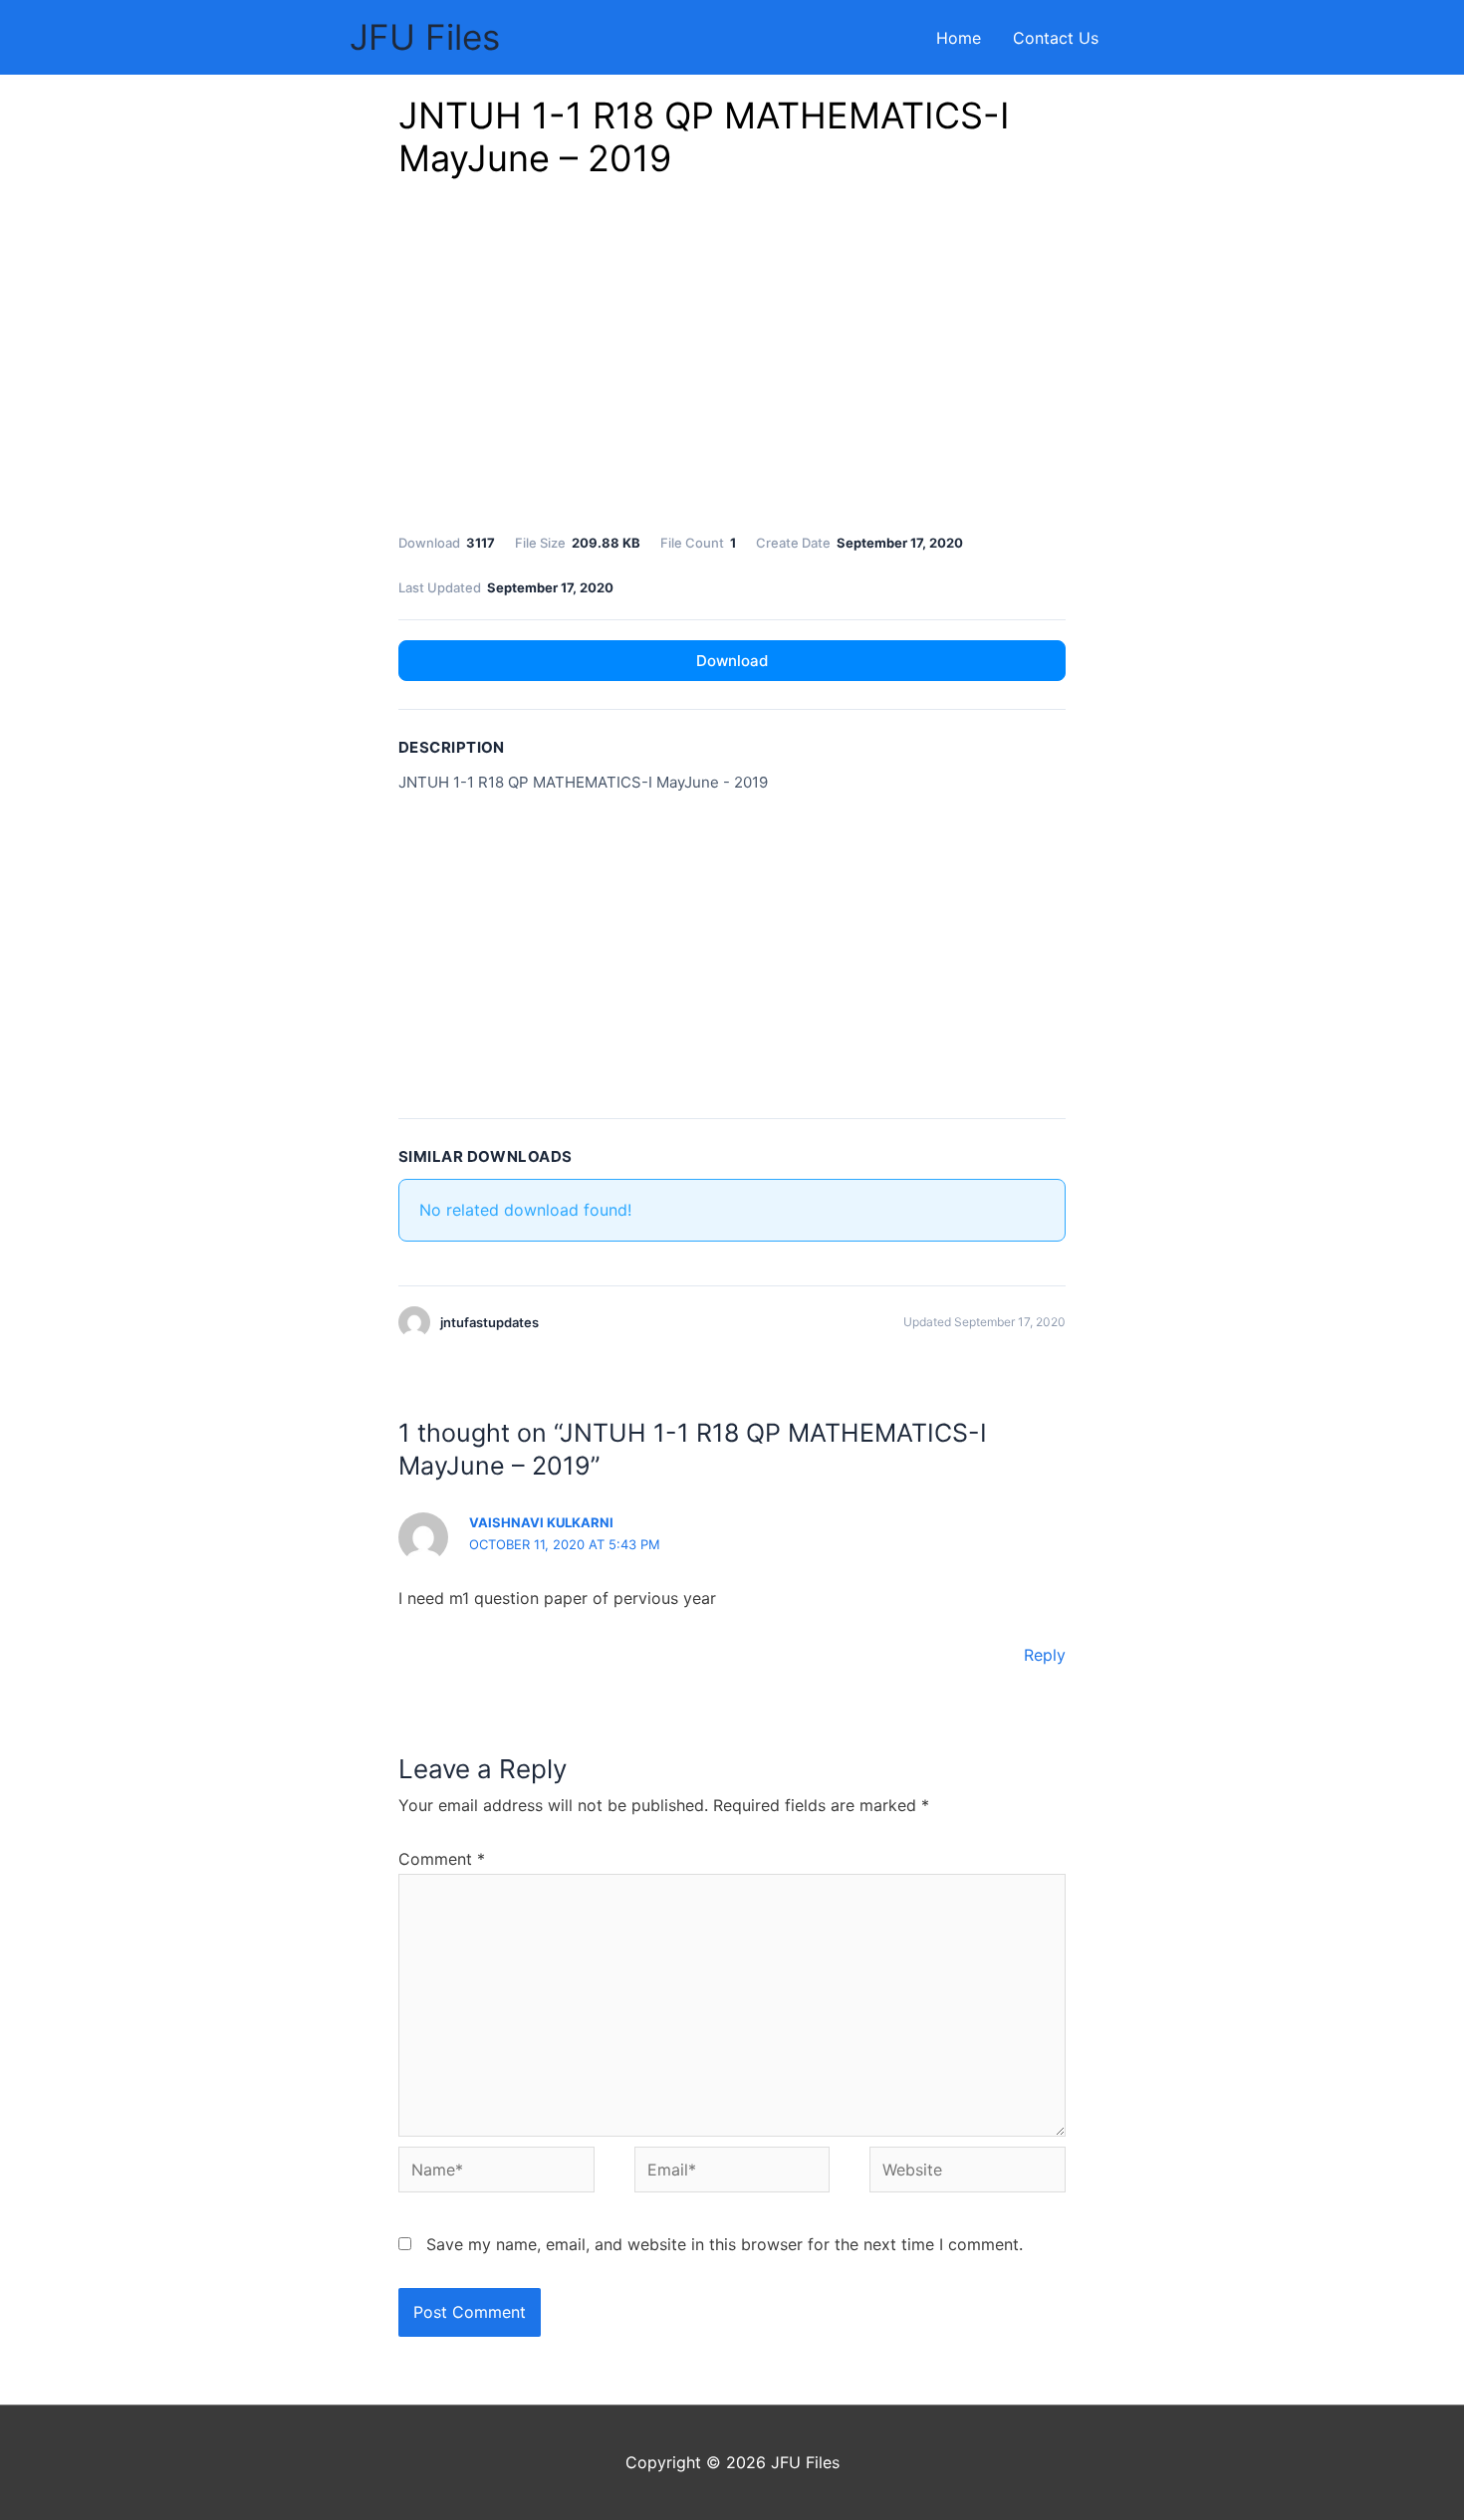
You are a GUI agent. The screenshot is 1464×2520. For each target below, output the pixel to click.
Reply (1045, 1655)
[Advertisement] (732, 361)
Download (732, 661)
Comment (442, 1859)
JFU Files (425, 37)
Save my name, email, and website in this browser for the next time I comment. (725, 2244)
